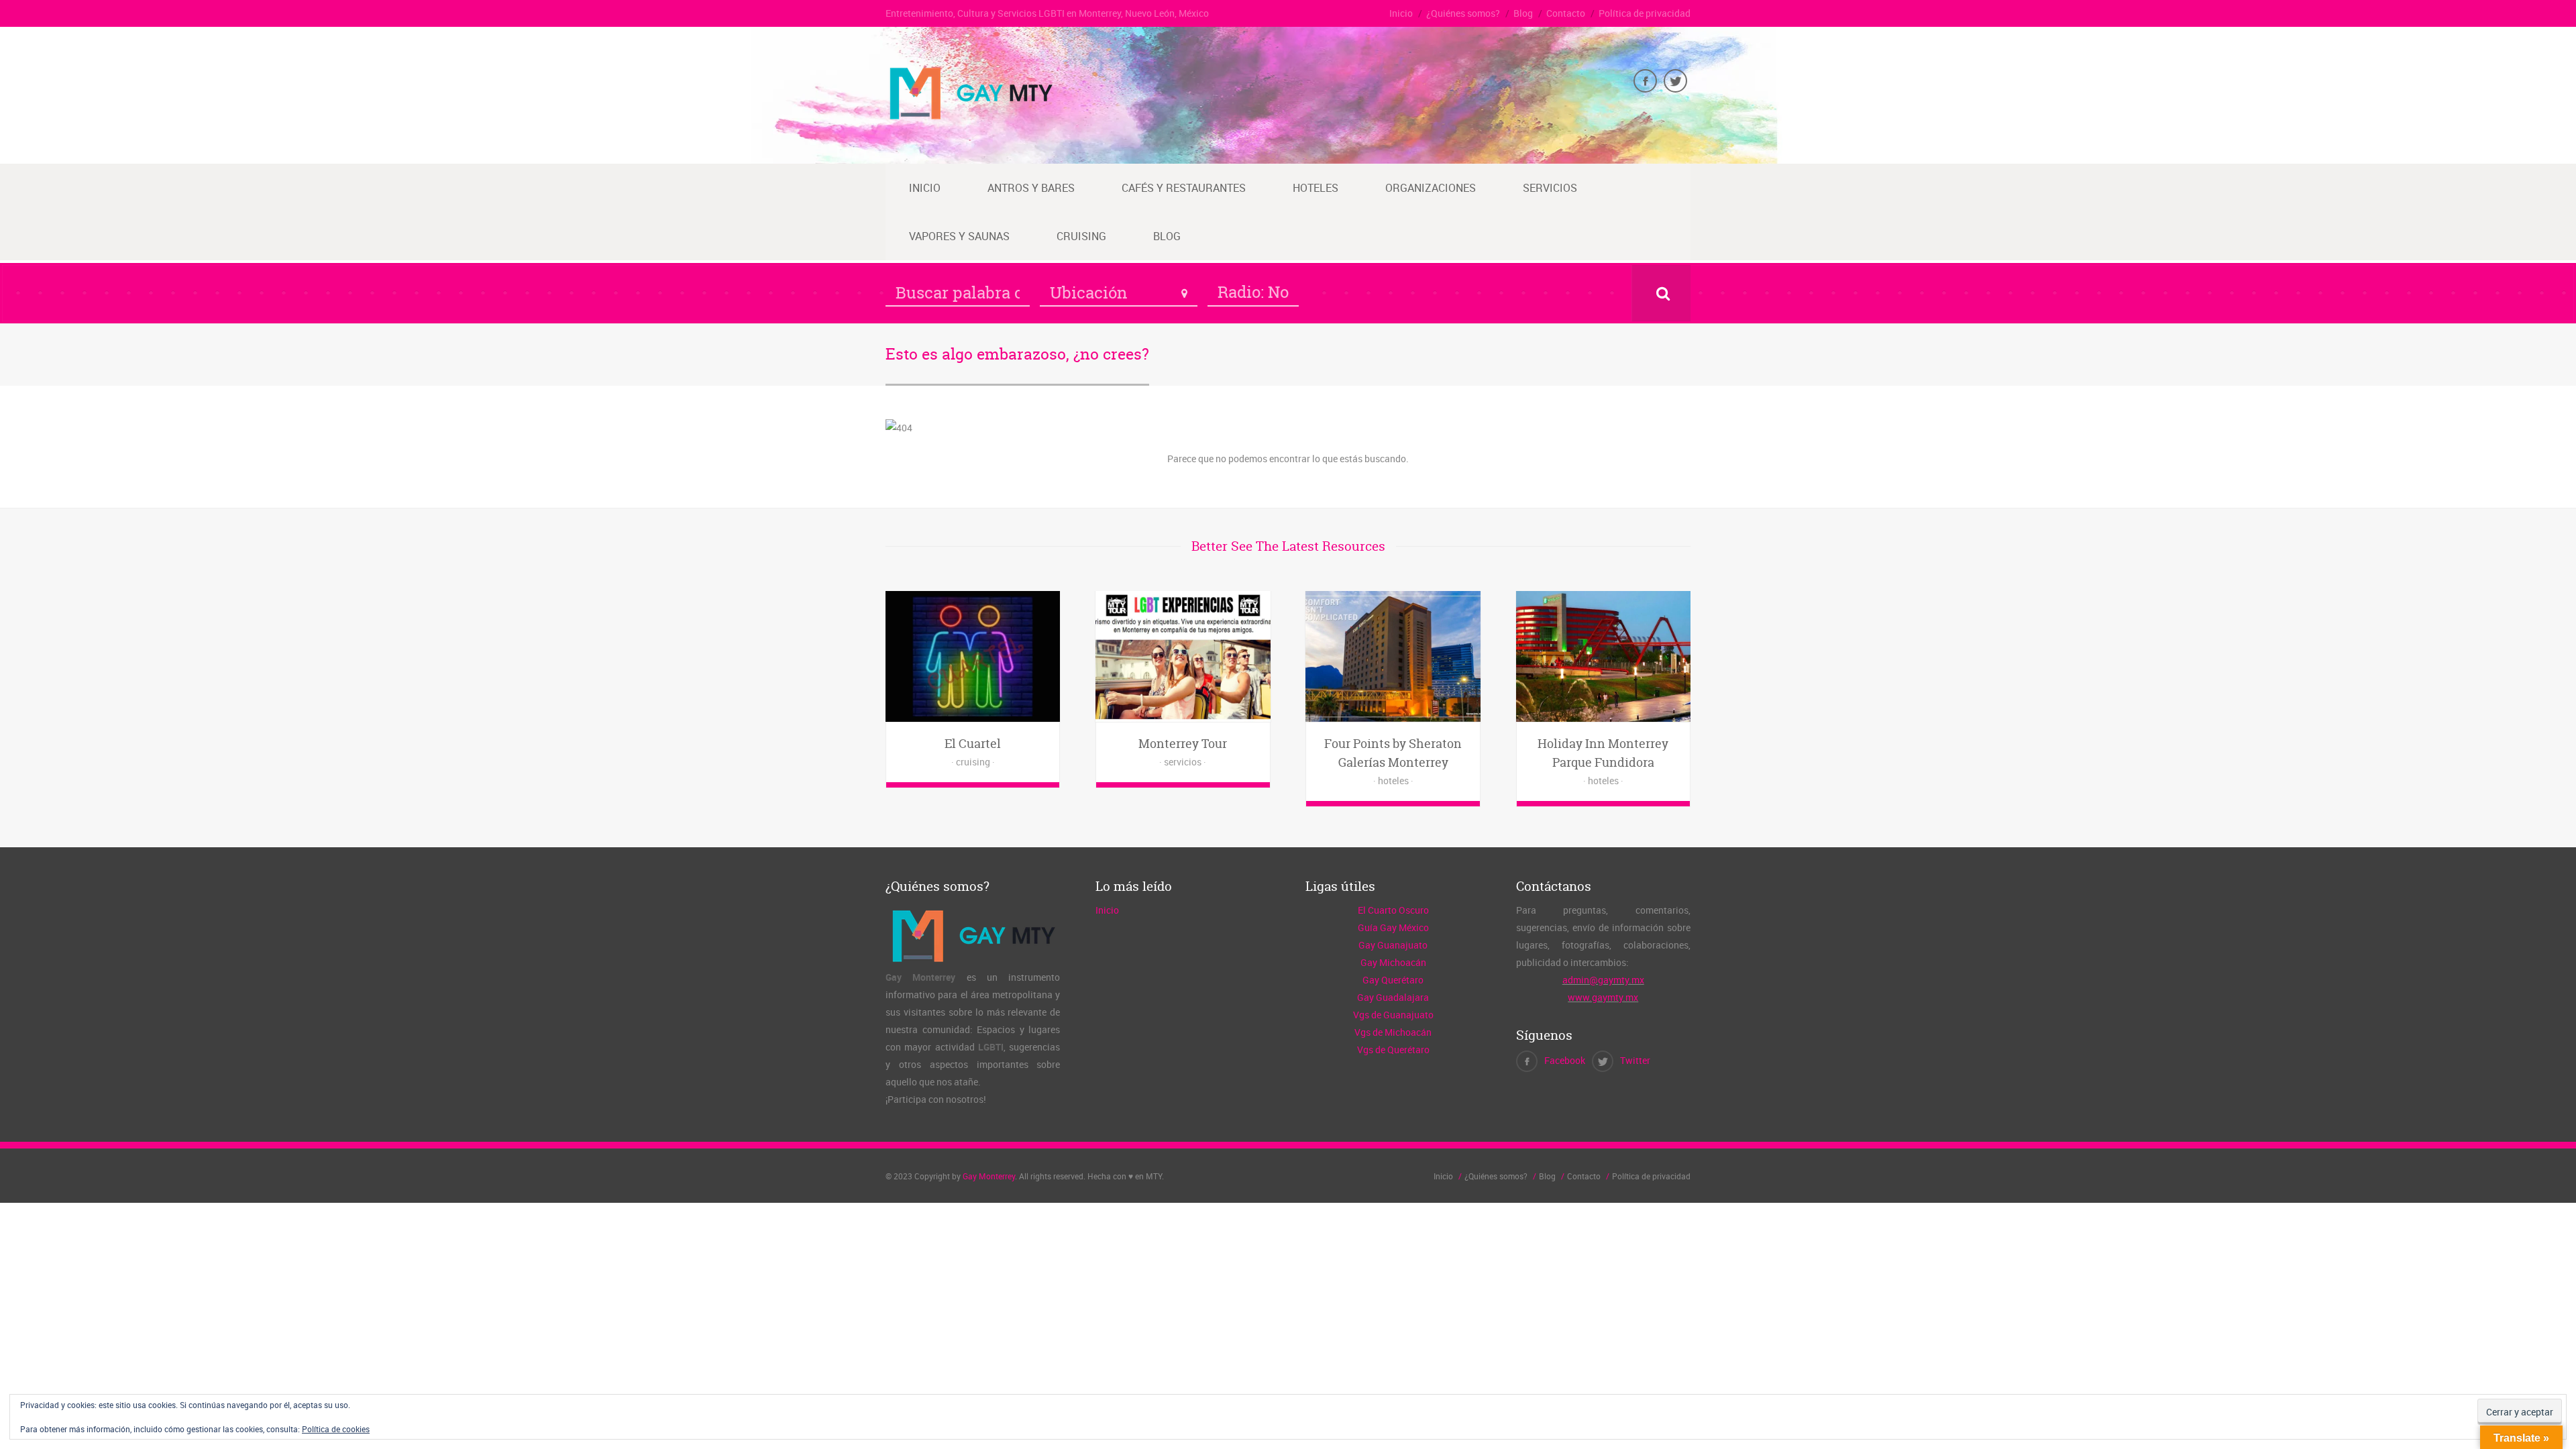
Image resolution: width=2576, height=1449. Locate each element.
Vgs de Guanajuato (1393, 1015)
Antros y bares (1031, 188)
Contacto (1566, 13)
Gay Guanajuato (1393, 945)
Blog (1523, 13)
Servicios (1550, 188)
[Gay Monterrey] (970, 118)
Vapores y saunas (959, 236)
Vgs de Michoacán (1393, 1032)
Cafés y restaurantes (1184, 188)
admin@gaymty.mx (1603, 980)
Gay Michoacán (1393, 962)
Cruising (1081, 236)
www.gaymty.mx (1603, 997)
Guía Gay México (1393, 927)
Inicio (1401, 13)
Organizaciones (1431, 188)
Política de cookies (336, 1429)
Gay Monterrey (989, 1176)
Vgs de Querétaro (1393, 1050)
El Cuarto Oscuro (1393, 910)
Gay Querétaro (1393, 980)
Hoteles (1316, 188)
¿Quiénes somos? (1463, 13)
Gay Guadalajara (1393, 997)
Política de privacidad (1645, 13)
